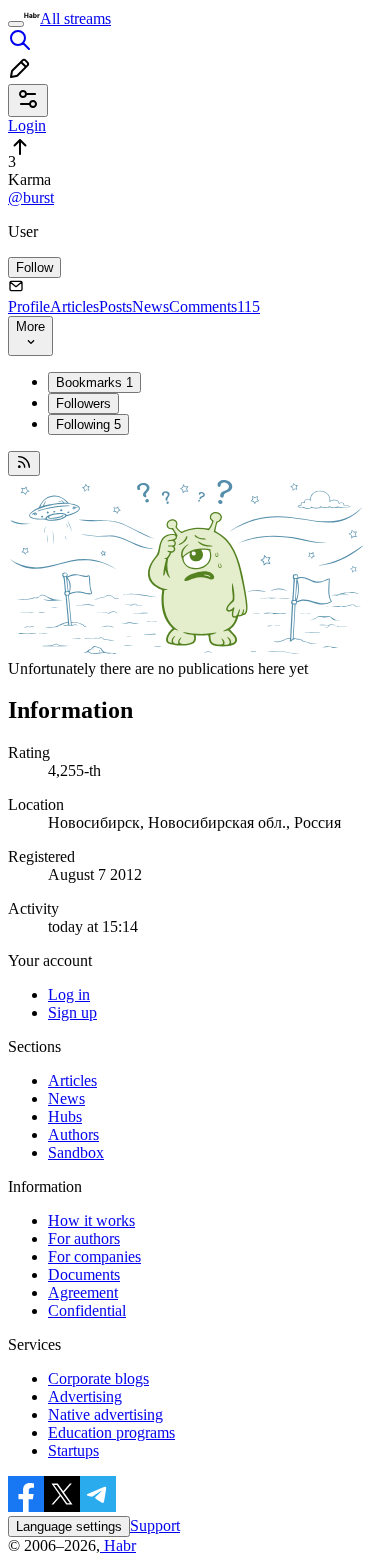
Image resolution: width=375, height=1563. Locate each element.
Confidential (87, 1310)
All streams (75, 18)
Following (88, 424)
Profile (29, 306)
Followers (83, 403)
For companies (94, 1256)
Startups (73, 1450)
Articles (74, 306)
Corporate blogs (98, 1378)
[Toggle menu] (16, 24)
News (150, 306)
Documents (84, 1274)
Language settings (69, 1526)
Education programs (111, 1432)
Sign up (72, 1012)
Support (155, 1525)
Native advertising (105, 1414)
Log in (69, 994)
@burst (31, 197)
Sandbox (76, 1152)
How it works (91, 1220)
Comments (214, 306)
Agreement (83, 1292)
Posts (115, 306)
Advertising (85, 1396)
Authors (73, 1134)
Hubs (65, 1116)
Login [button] (27, 125)
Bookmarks (94, 382)
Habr (118, 1545)
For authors (84, 1238)
